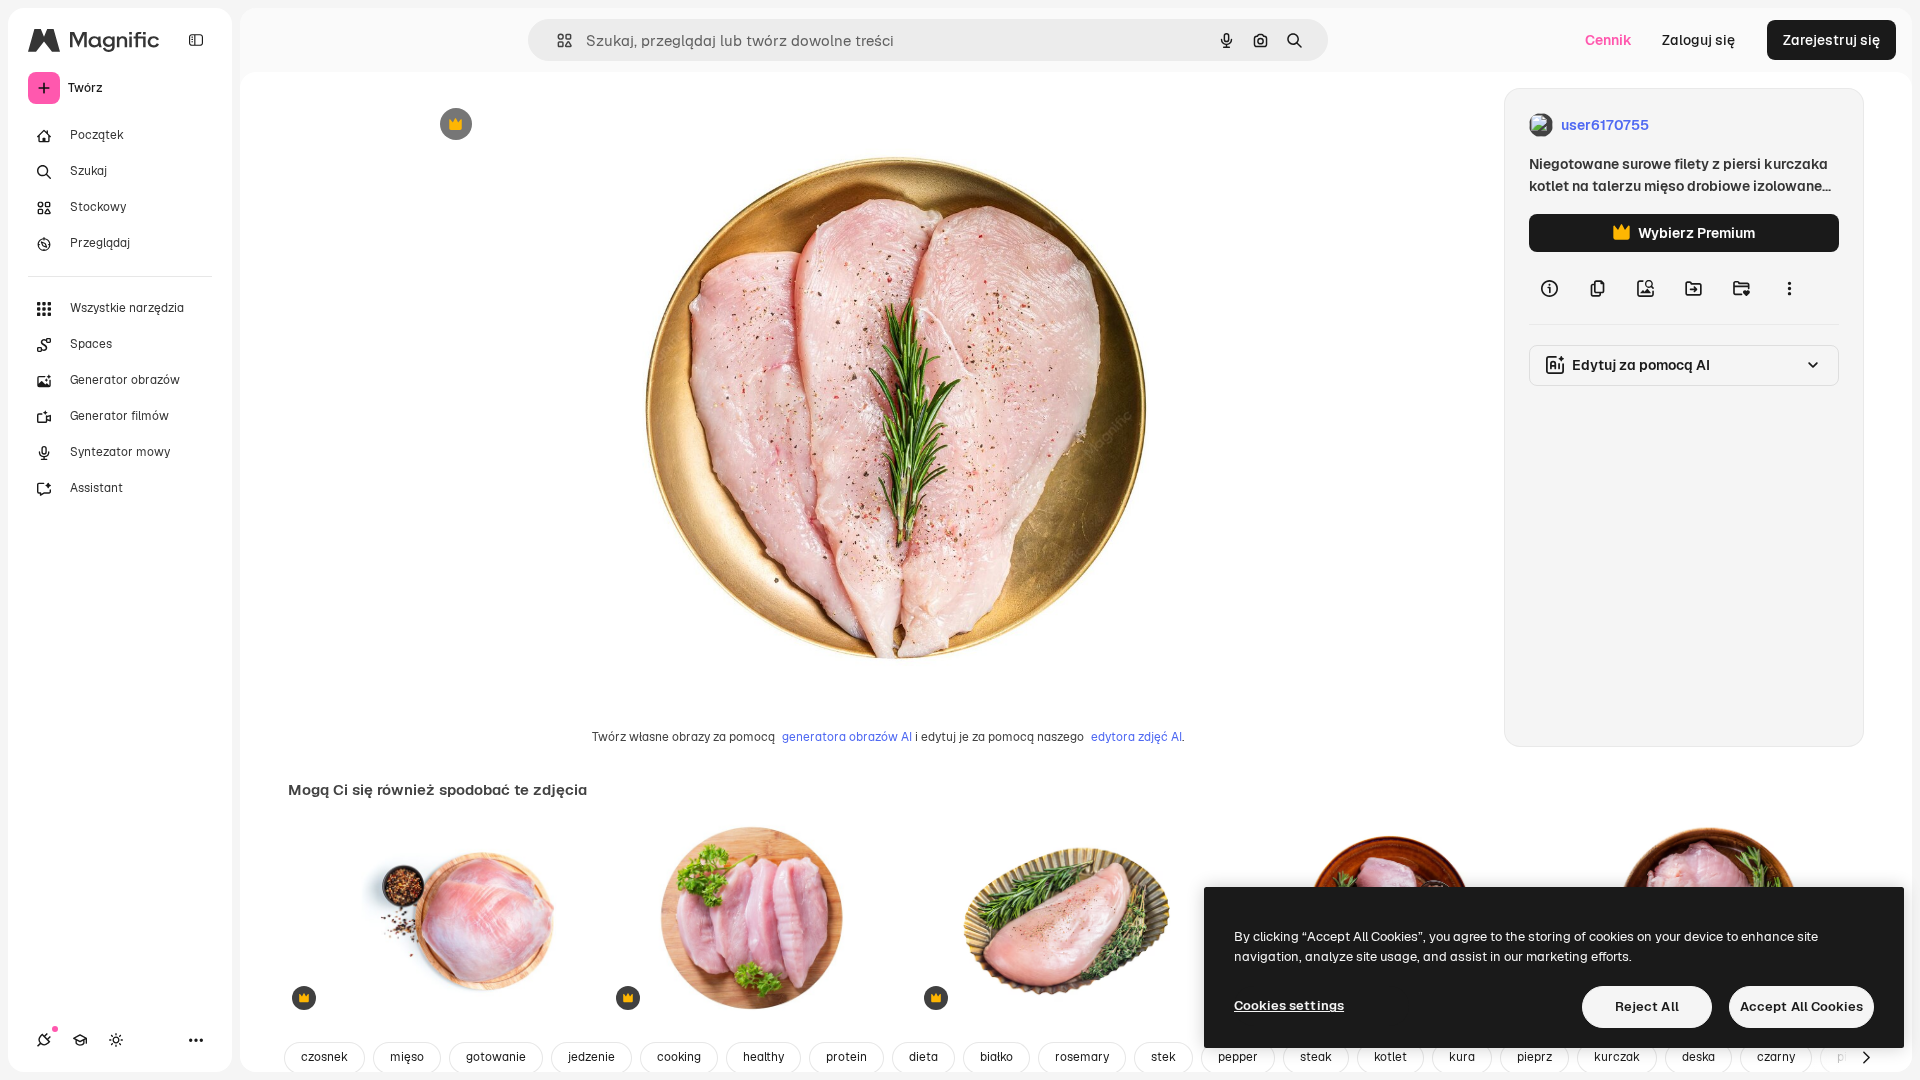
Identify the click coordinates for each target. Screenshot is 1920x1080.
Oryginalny (558, 125)
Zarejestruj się (1831, 40)
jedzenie (591, 1057)
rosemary (1082, 1057)
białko (996, 1057)
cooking (679, 1057)
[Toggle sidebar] (196, 40)
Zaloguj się (1698, 40)
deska (1698, 1057)
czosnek (324, 1057)
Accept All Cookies (1801, 1006)
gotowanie (496, 1057)
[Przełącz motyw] (116, 1040)
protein (846, 1057)
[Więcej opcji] (1789, 288)
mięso (407, 1057)
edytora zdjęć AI (1136, 737)
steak (1316, 1057)
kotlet (1390, 1057)
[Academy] (80, 1040)
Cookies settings (1289, 1005)
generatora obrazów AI (847, 737)
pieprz (1534, 1057)
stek (1163, 1057)
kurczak (1617, 1057)
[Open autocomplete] (556, 40)
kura (1462, 1057)
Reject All (1647, 1006)
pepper (1238, 1057)
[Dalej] (1866, 1058)
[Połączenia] (44, 1040)
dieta (923, 1057)
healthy (763, 1057)
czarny (1776, 1057)
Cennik (1608, 40)
